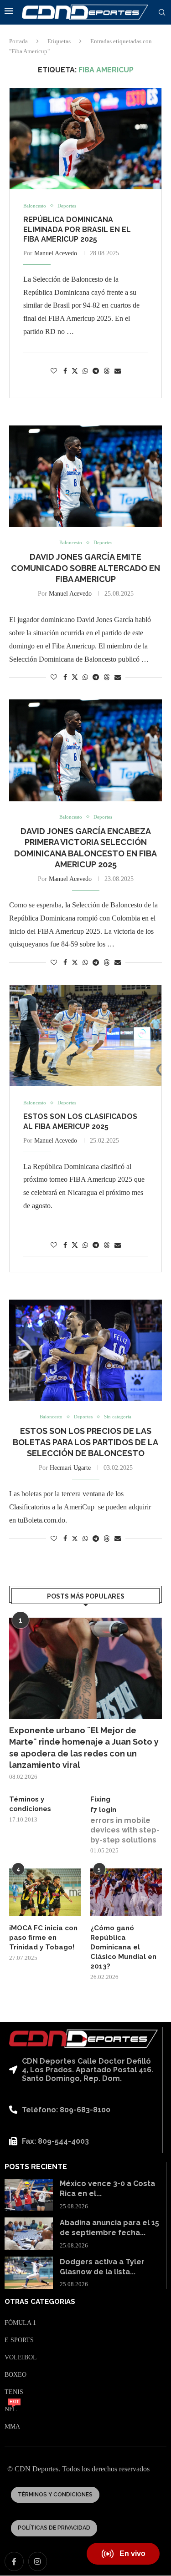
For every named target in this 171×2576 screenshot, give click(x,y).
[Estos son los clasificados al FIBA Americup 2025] (85, 1036)
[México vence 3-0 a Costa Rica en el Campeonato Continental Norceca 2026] (29, 2195)
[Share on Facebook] (65, 371)
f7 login (103, 1810)
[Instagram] (38, 2561)
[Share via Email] (118, 371)
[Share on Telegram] (96, 371)
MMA (12, 2427)
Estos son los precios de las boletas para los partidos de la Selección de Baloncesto (85, 1442)
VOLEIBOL (21, 2358)
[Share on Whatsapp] (85, 371)
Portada (18, 41)
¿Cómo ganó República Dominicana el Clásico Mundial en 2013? (123, 1947)
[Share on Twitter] (75, 371)
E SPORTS (19, 2340)
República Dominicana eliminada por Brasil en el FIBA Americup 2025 (77, 229)
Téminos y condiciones (30, 1804)
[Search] (162, 13)
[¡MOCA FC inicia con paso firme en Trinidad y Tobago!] (45, 1892)
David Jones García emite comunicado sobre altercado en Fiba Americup (85, 568)
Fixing (100, 1799)
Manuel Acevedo (56, 253)
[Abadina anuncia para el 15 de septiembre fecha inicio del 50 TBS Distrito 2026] (29, 2234)
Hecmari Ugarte (70, 1468)
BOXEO (16, 2375)
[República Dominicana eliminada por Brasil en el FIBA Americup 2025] (85, 139)
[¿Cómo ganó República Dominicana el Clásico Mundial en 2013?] (126, 1892)
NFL (11, 2409)
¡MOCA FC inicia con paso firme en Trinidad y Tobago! (43, 1938)
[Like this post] (54, 371)
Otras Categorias (40, 2302)
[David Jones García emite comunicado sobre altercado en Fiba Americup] (85, 476)
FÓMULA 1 (20, 2323)
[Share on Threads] (107, 371)
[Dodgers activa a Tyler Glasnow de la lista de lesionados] (29, 2273)
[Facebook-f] (14, 2561)
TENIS (14, 2392)
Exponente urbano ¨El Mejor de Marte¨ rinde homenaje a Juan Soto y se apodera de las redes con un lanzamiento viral (84, 1748)
